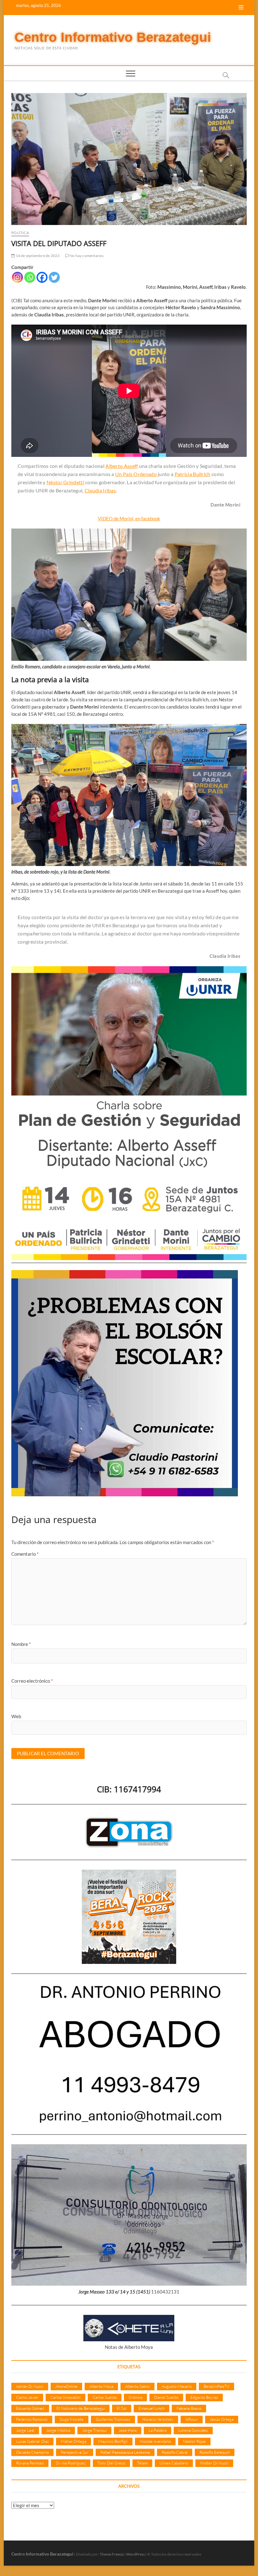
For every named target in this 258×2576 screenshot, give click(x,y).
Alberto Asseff (122, 466)
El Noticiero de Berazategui (81, 2408)
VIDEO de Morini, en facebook (129, 518)
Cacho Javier (27, 2397)
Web (16, 1716)
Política (20, 233)
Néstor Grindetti (65, 482)
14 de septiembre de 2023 (37, 256)
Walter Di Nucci (214, 2463)
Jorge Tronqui (94, 2430)
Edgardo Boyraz (204, 2397)
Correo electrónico (32, 1681)
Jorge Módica (58, 2430)
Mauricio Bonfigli (113, 2441)
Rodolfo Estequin (215, 2452)
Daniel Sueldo (166, 2397)
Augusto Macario (177, 2386)
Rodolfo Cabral (175, 2452)
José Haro (128, 2430)
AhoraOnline (66, 2386)
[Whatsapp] (30, 277)
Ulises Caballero (174, 2463)
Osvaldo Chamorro (32, 2452)
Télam (142, 2463)
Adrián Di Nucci (30, 2386)
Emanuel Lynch (151, 2408)
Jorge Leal (25, 2430)
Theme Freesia (112, 2554)
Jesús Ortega (222, 2419)
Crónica (135, 2397)
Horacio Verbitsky (158, 2419)
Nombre (21, 1644)
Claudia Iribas (100, 490)
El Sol (122, 2408)
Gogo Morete (72, 2419)
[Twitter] (54, 277)
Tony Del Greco (111, 2463)
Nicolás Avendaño (155, 2441)
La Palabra (157, 2430)
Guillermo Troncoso (113, 2419)
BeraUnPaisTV (216, 2386)
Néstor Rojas (194, 2441)
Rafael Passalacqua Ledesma (125, 2452)
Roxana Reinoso (30, 2463)
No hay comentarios (86, 256)
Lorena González (193, 2430)
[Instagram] (17, 277)
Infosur (192, 2419)
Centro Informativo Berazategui (113, 37)
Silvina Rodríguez (71, 2463)
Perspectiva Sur (75, 2452)
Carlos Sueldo (105, 2397)
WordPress (135, 2554)
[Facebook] (42, 277)
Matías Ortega (73, 2441)
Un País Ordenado (136, 474)
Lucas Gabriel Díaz (32, 2441)
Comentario (25, 1554)
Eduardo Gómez (30, 2408)
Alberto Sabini (137, 2386)
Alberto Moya (101, 2386)
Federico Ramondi (32, 2419)
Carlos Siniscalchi (65, 2397)
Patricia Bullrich (193, 474)
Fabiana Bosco (189, 2408)
